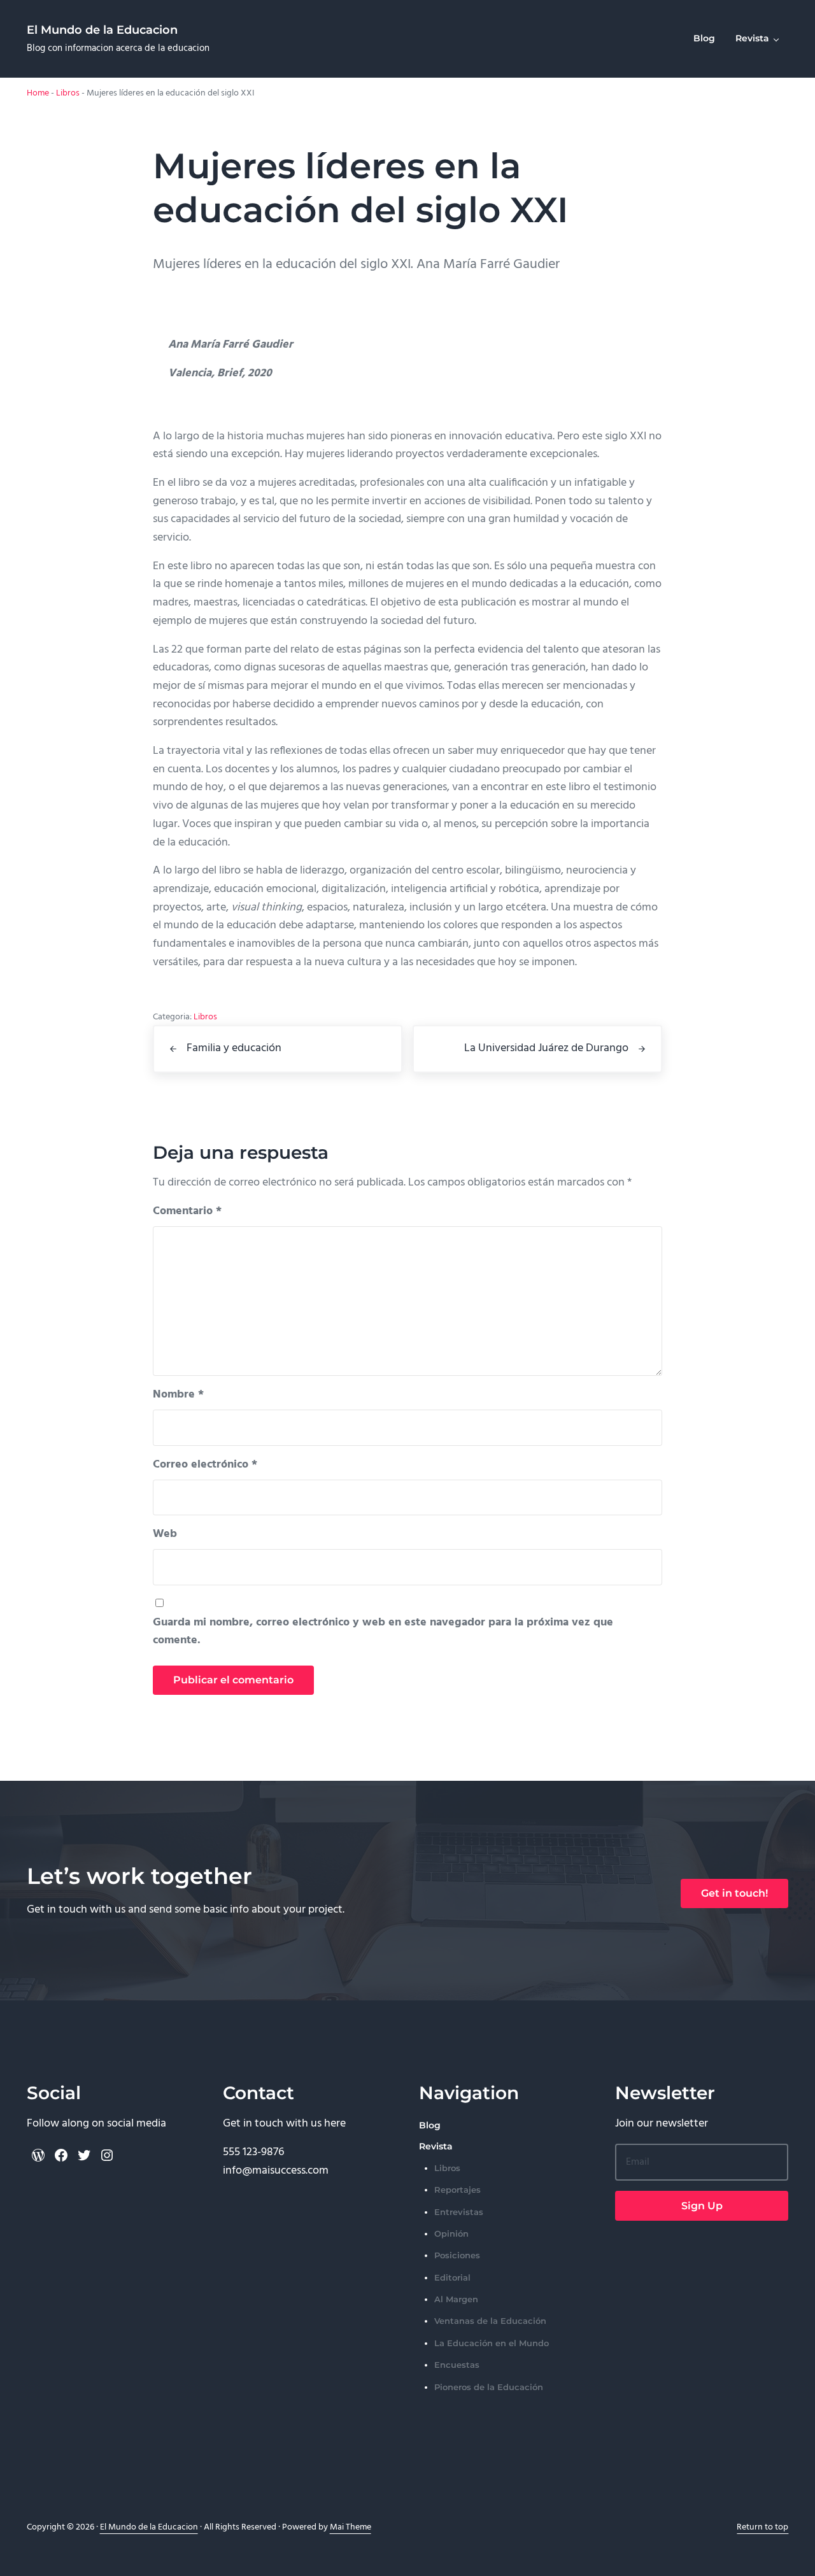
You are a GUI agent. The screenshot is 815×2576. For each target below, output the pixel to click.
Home (38, 93)
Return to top (762, 2527)
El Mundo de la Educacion (102, 30)
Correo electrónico (205, 1465)
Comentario (187, 1212)
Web (165, 1534)
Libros (68, 93)
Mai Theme (351, 2527)
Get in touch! (734, 1893)
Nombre (178, 1395)
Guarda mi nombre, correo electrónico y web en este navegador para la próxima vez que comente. (383, 1632)
